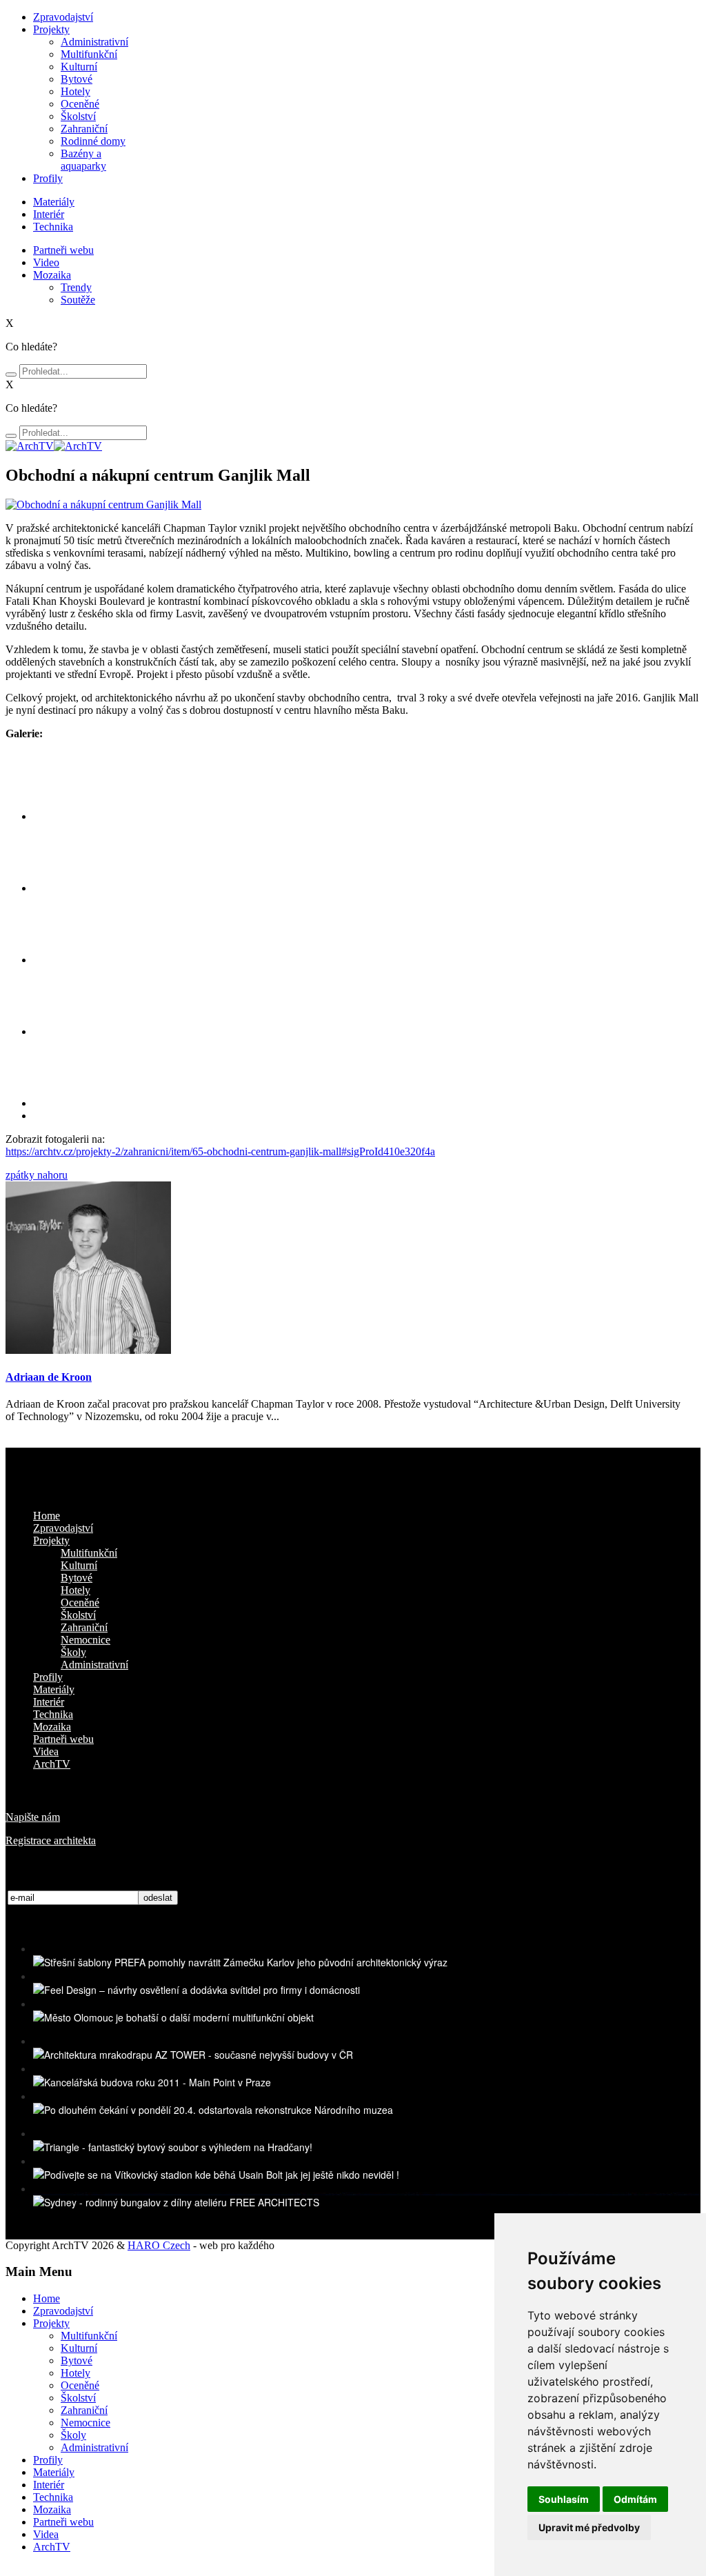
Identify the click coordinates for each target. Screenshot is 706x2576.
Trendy (76, 287)
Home (47, 1516)
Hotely (75, 91)
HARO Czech (159, 2245)
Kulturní (79, 67)
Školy (73, 1652)
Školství (78, 116)
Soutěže (78, 300)
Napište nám (33, 1817)
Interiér (49, 214)
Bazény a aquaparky (83, 160)
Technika (53, 227)
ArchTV (52, 1764)
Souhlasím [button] (564, 2499)
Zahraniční (84, 129)
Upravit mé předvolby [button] (589, 2527)
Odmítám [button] (635, 2499)
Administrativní (94, 42)
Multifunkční (89, 54)
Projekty (51, 29)
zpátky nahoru (37, 1175)
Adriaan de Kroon (49, 1377)
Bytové (77, 79)
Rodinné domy (93, 141)
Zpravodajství (63, 17)
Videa (46, 1751)
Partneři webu (63, 250)
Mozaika (52, 275)
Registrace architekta (51, 1840)
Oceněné (80, 104)
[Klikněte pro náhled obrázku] (103, 505)
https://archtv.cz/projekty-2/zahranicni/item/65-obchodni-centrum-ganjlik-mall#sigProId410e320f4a (220, 1151)
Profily (48, 178)
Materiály (54, 202)
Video (46, 262)
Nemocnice (85, 1640)
